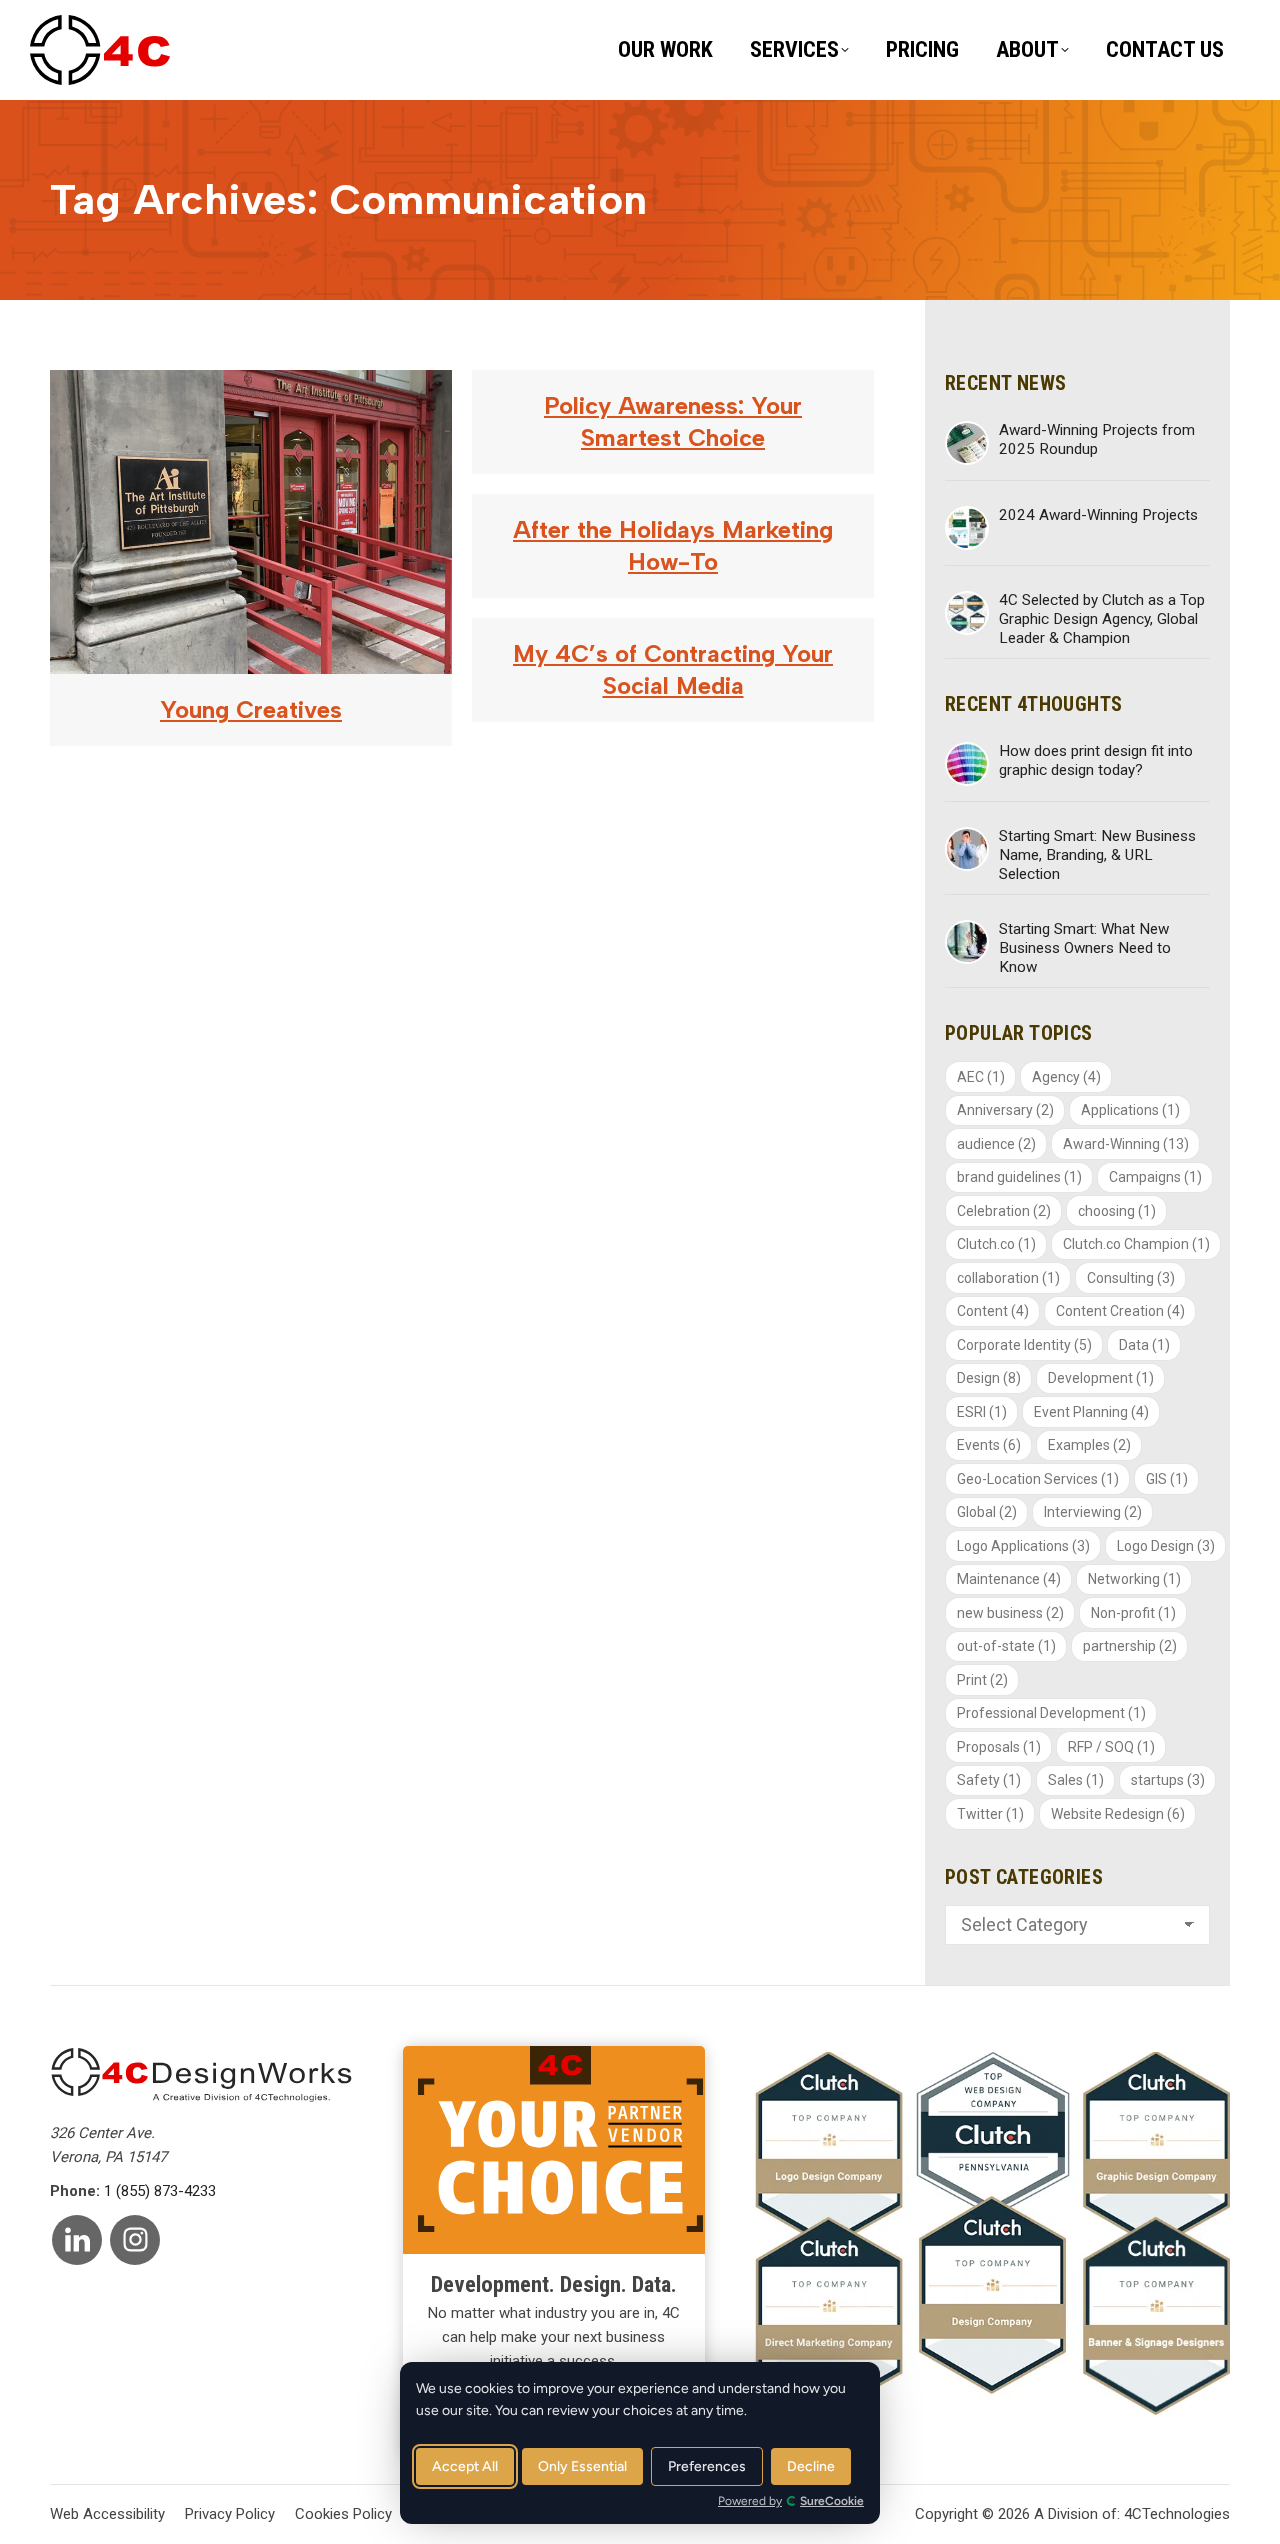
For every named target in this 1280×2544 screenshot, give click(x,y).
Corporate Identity (1024, 1345)
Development (1101, 1378)
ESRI (982, 1412)
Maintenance (1009, 1579)
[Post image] (967, 443)
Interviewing (1093, 1512)
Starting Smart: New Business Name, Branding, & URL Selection (1097, 855)
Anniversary (1005, 1110)
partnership (1130, 1646)
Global (987, 1512)
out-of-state (1006, 1646)
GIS (1167, 1479)
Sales (1076, 1780)
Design (989, 1378)
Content (993, 1311)
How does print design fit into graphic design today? (1096, 760)
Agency (1066, 1077)
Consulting (1131, 1278)
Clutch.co (996, 1244)
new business (1010, 1613)
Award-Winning (1126, 1144)
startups (1168, 1780)
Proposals (999, 1747)
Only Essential (582, 2466)
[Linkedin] (77, 2240)
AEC (981, 1077)
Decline (811, 2466)
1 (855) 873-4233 (160, 2191)
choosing (1117, 1211)
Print (982, 1680)
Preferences (707, 2466)
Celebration (1004, 1211)
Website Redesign (1118, 1814)
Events (989, 1445)
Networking (1134, 1579)
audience (996, 1144)
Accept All (465, 2466)
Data (1144, 1345)
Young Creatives (251, 709)
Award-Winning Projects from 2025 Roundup (1097, 439)
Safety (989, 1780)
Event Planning (1091, 1412)
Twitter (990, 1814)
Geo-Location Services (1038, 1479)
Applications (1130, 1110)
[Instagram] (135, 2240)
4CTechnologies (1177, 2514)
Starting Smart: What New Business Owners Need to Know (1085, 948)
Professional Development (1051, 1713)
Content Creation (1120, 1311)
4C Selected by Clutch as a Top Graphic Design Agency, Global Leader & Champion (1102, 619)
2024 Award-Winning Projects (1098, 515)
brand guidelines (1019, 1177)
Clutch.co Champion (1136, 1244)
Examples (1089, 1445)
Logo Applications (1023, 1546)
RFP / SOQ (1111, 1747)
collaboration (1008, 1278)
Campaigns (1155, 1177)
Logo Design (1166, 1546)
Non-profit (1133, 1613)
